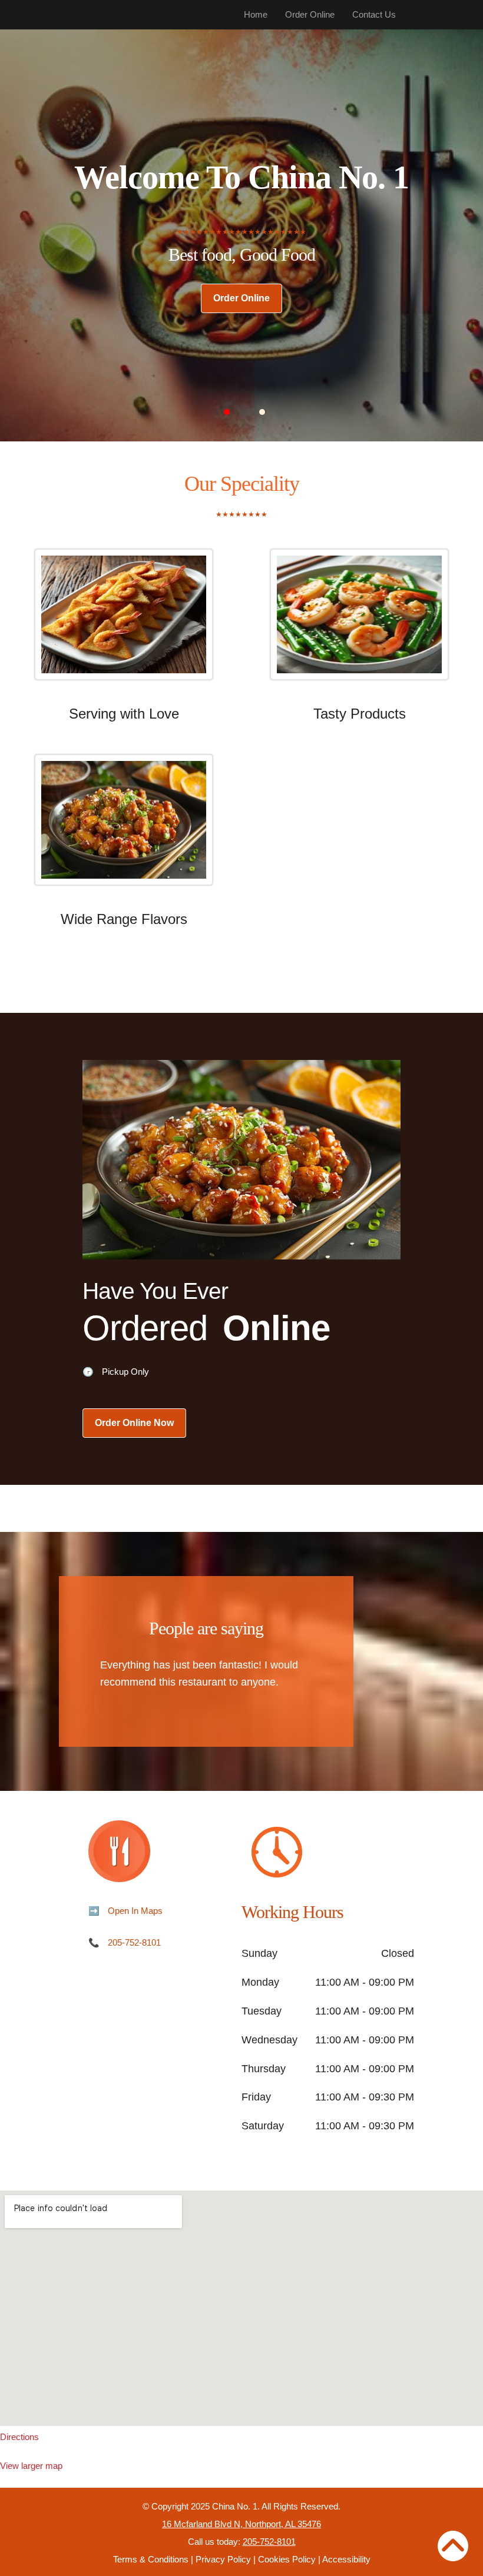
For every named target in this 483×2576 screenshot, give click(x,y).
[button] (227, 412)
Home (256, 14)
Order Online (310, 14)
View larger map (31, 2466)
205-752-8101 (134, 1942)
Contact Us (374, 14)
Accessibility (346, 2559)
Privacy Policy (223, 2559)
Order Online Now (134, 1423)
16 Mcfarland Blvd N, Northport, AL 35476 (241, 2524)
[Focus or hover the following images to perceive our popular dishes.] (124, 623)
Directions (19, 2437)
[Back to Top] (453, 2546)
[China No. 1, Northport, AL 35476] (241, 2308)
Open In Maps (135, 1911)
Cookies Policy (287, 2559)
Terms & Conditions (151, 2559)
